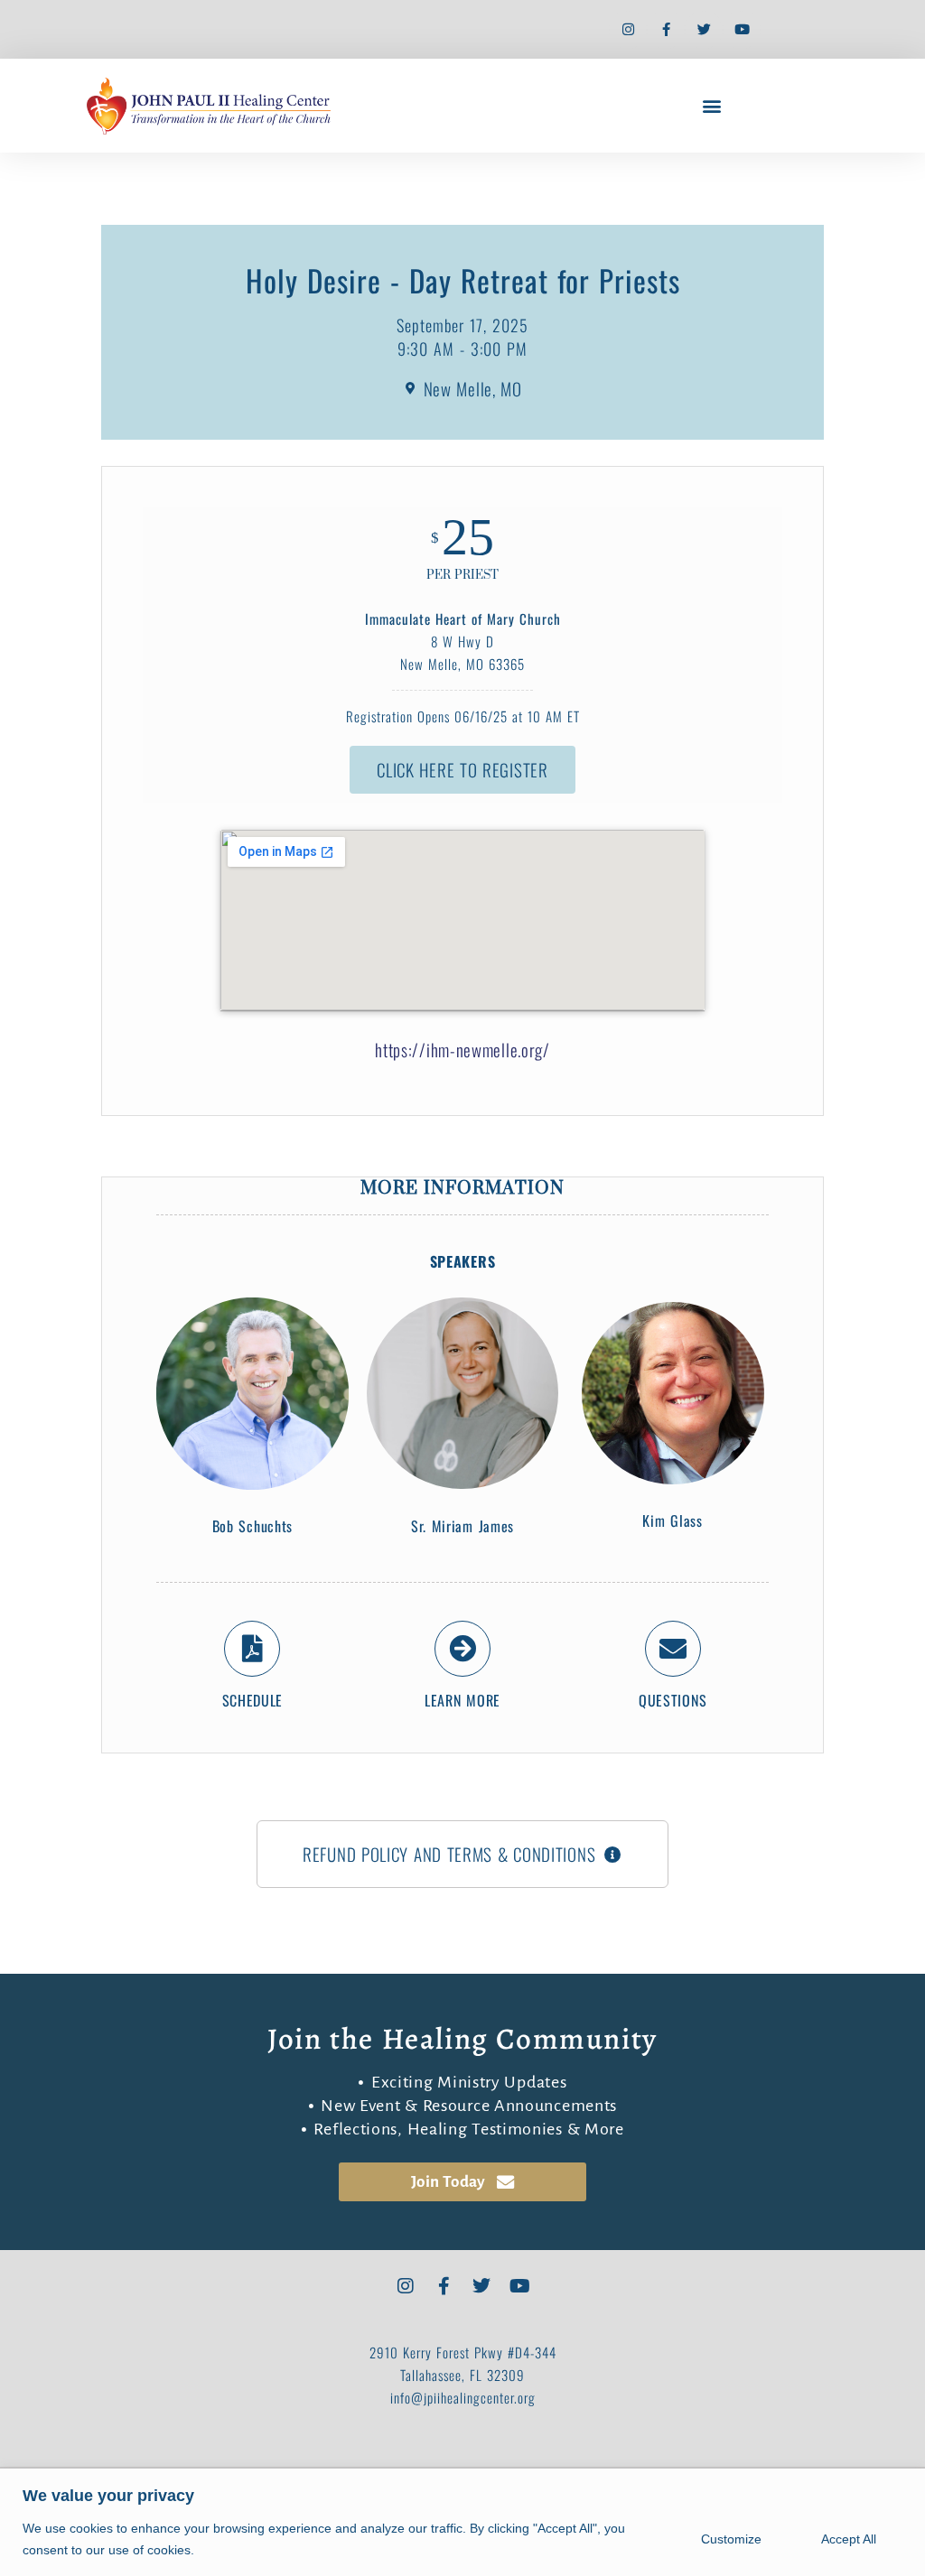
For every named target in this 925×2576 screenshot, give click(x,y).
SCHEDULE (253, 1700)
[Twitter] (704, 30)
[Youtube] (742, 30)
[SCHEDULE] (252, 1649)
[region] (462, 2522)
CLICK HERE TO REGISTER (462, 769)
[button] (712, 106)
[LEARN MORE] (462, 1649)
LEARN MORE (462, 1700)
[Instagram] (628, 30)
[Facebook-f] (666, 30)
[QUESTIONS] (673, 1649)
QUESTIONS (673, 1700)
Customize (731, 2539)
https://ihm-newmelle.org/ (462, 1049)
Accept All (849, 2539)
